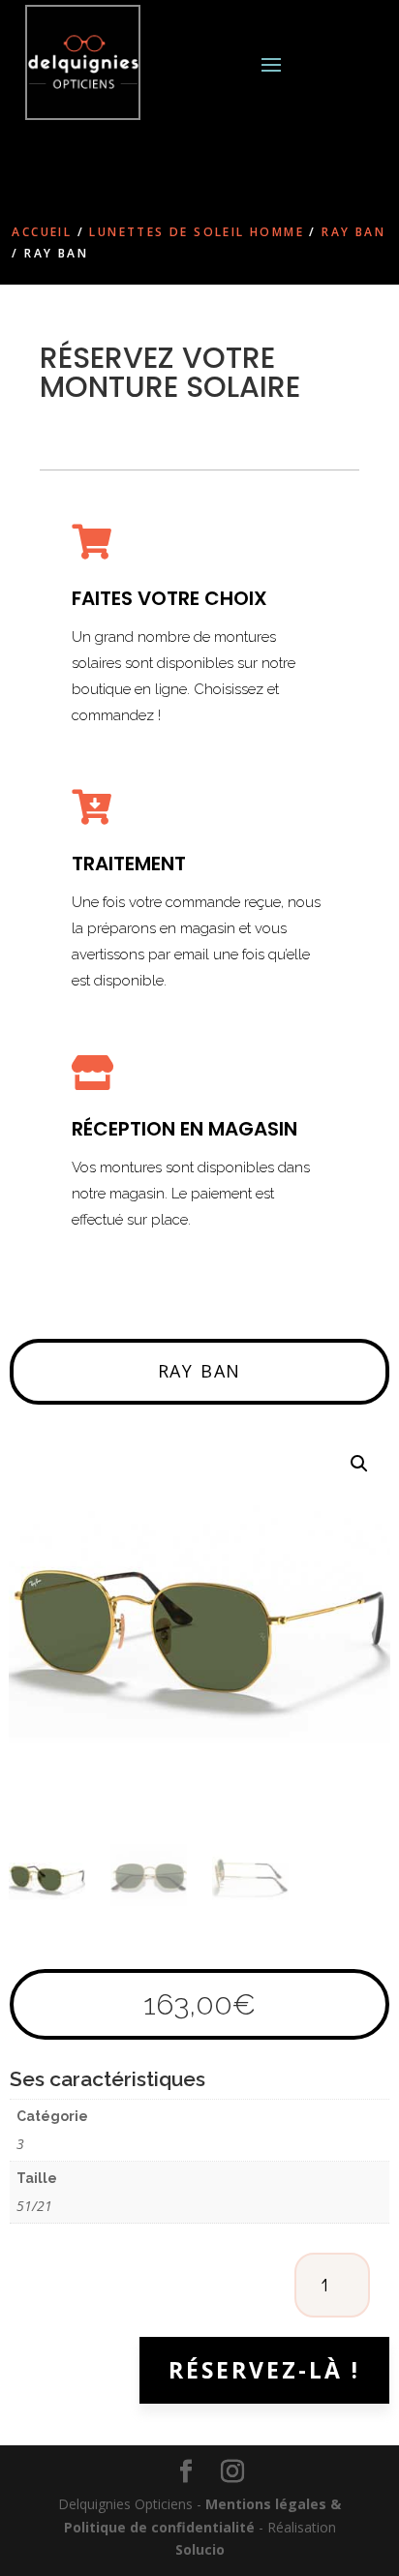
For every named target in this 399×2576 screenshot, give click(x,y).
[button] (359, 1464)
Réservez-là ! (264, 2370)
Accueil (42, 232)
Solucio (200, 2549)
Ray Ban (353, 232)
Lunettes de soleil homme (197, 232)
